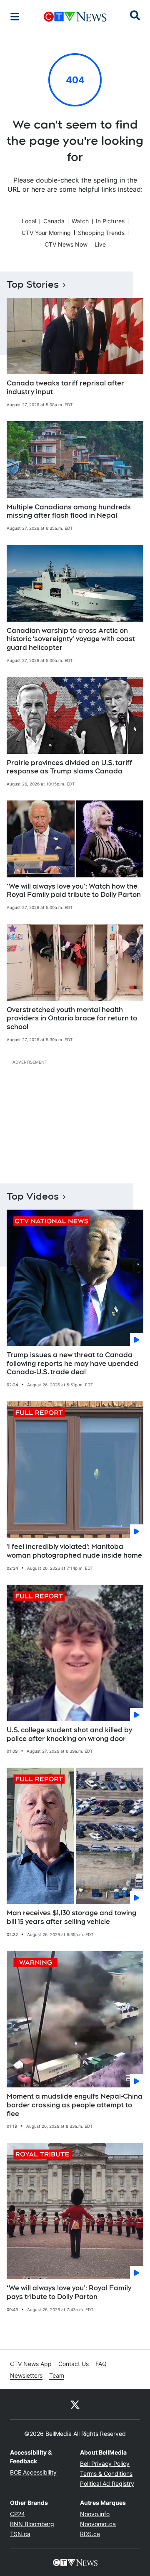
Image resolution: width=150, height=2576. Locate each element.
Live (100, 244)
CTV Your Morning (46, 233)
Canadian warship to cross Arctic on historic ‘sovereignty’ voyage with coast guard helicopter (71, 639)
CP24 (17, 2514)
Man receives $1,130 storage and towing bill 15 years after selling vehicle (71, 1917)
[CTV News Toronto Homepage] (75, 17)
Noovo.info (95, 2514)
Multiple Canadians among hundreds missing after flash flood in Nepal (69, 511)
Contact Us (74, 2364)
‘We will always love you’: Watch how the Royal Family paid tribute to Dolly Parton (74, 891)
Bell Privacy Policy (105, 2464)
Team (57, 2375)
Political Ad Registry (107, 2483)
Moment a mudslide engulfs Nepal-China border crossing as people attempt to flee (75, 2105)
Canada (54, 221)
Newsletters (26, 2375)
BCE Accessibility (33, 2472)
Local (29, 221)
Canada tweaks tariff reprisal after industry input (65, 388)
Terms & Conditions (106, 2474)
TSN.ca (20, 2534)
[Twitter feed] (75, 2404)
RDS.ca (90, 2534)
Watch (80, 221)
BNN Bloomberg (32, 2524)
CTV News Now (66, 244)
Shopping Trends (101, 233)
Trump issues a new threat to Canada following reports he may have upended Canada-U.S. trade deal (72, 1364)
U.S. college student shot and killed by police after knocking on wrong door (69, 1734)
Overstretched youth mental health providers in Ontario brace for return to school (72, 1019)
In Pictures (110, 221)
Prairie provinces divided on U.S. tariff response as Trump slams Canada (69, 767)
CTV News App (31, 2364)
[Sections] (15, 17)
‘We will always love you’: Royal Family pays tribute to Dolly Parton (69, 2292)
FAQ (101, 2364)
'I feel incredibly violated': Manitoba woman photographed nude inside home (74, 1551)
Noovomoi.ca (98, 2524)
